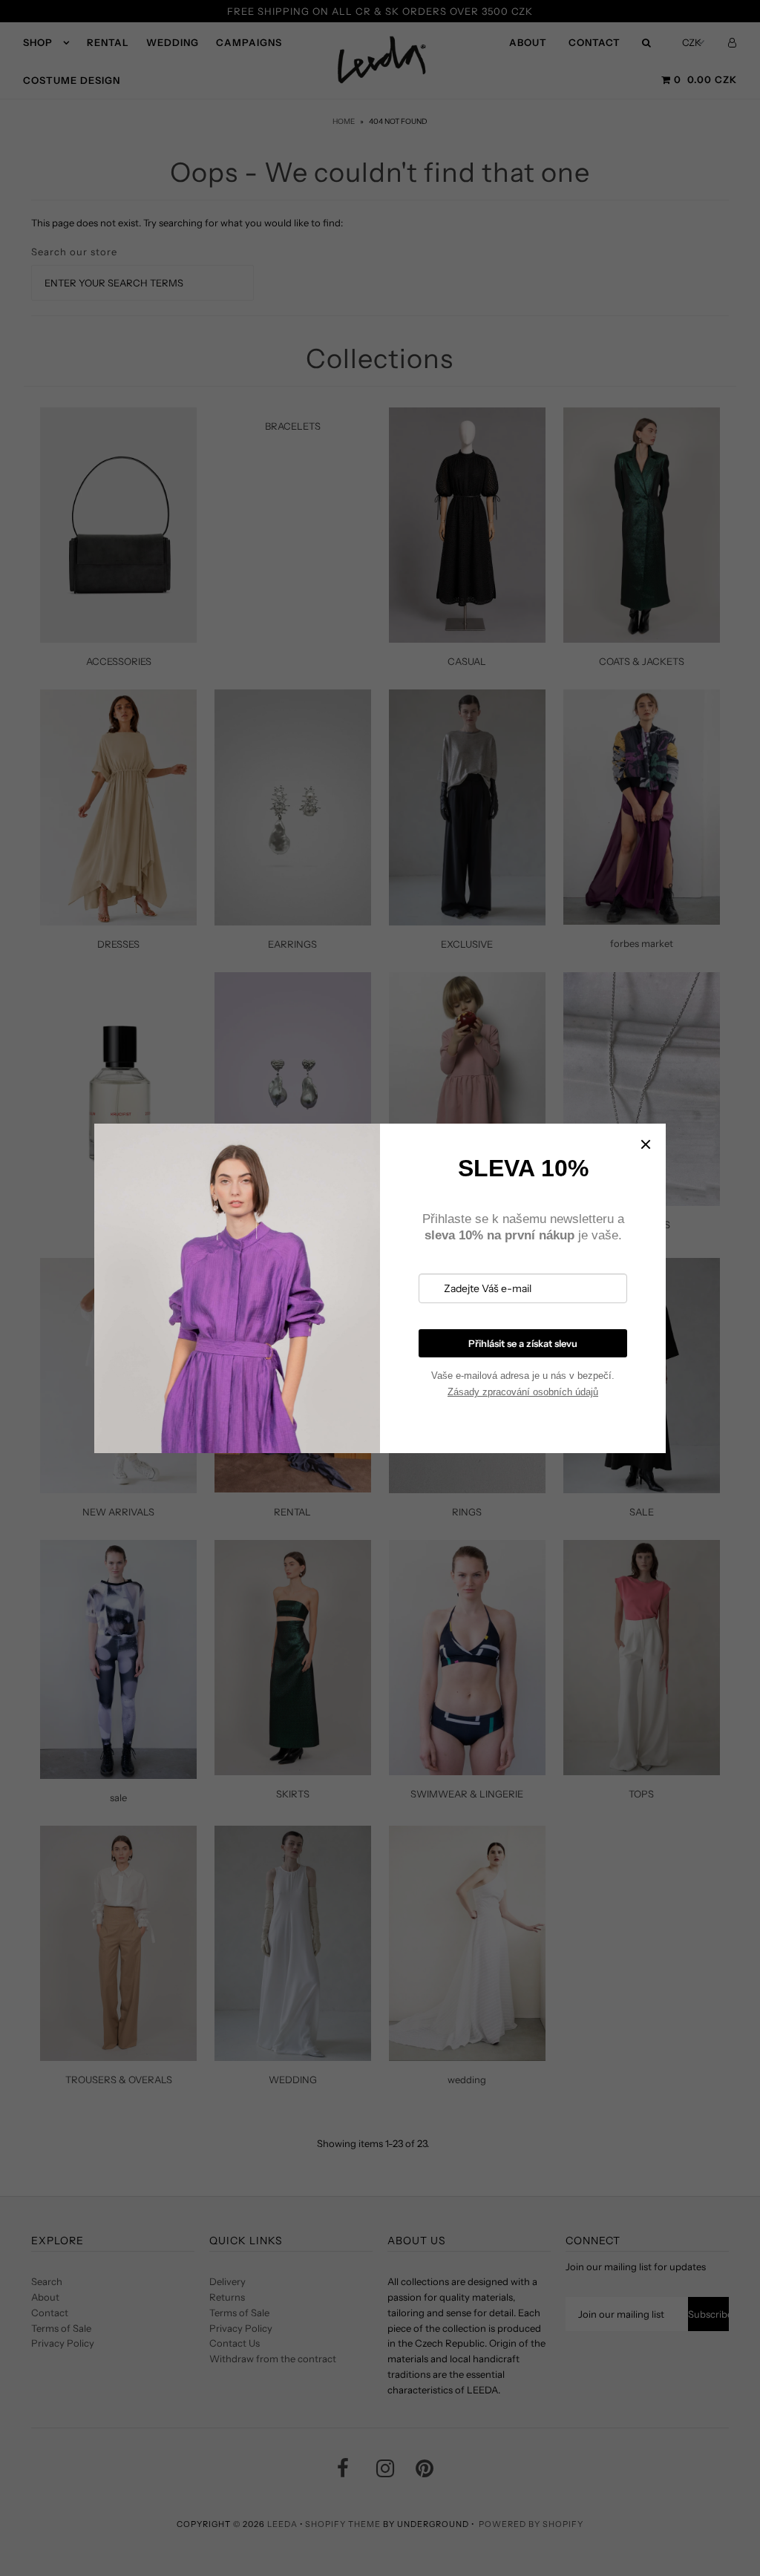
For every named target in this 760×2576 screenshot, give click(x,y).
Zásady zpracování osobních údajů (523, 1392)
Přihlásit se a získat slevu (523, 1343)
